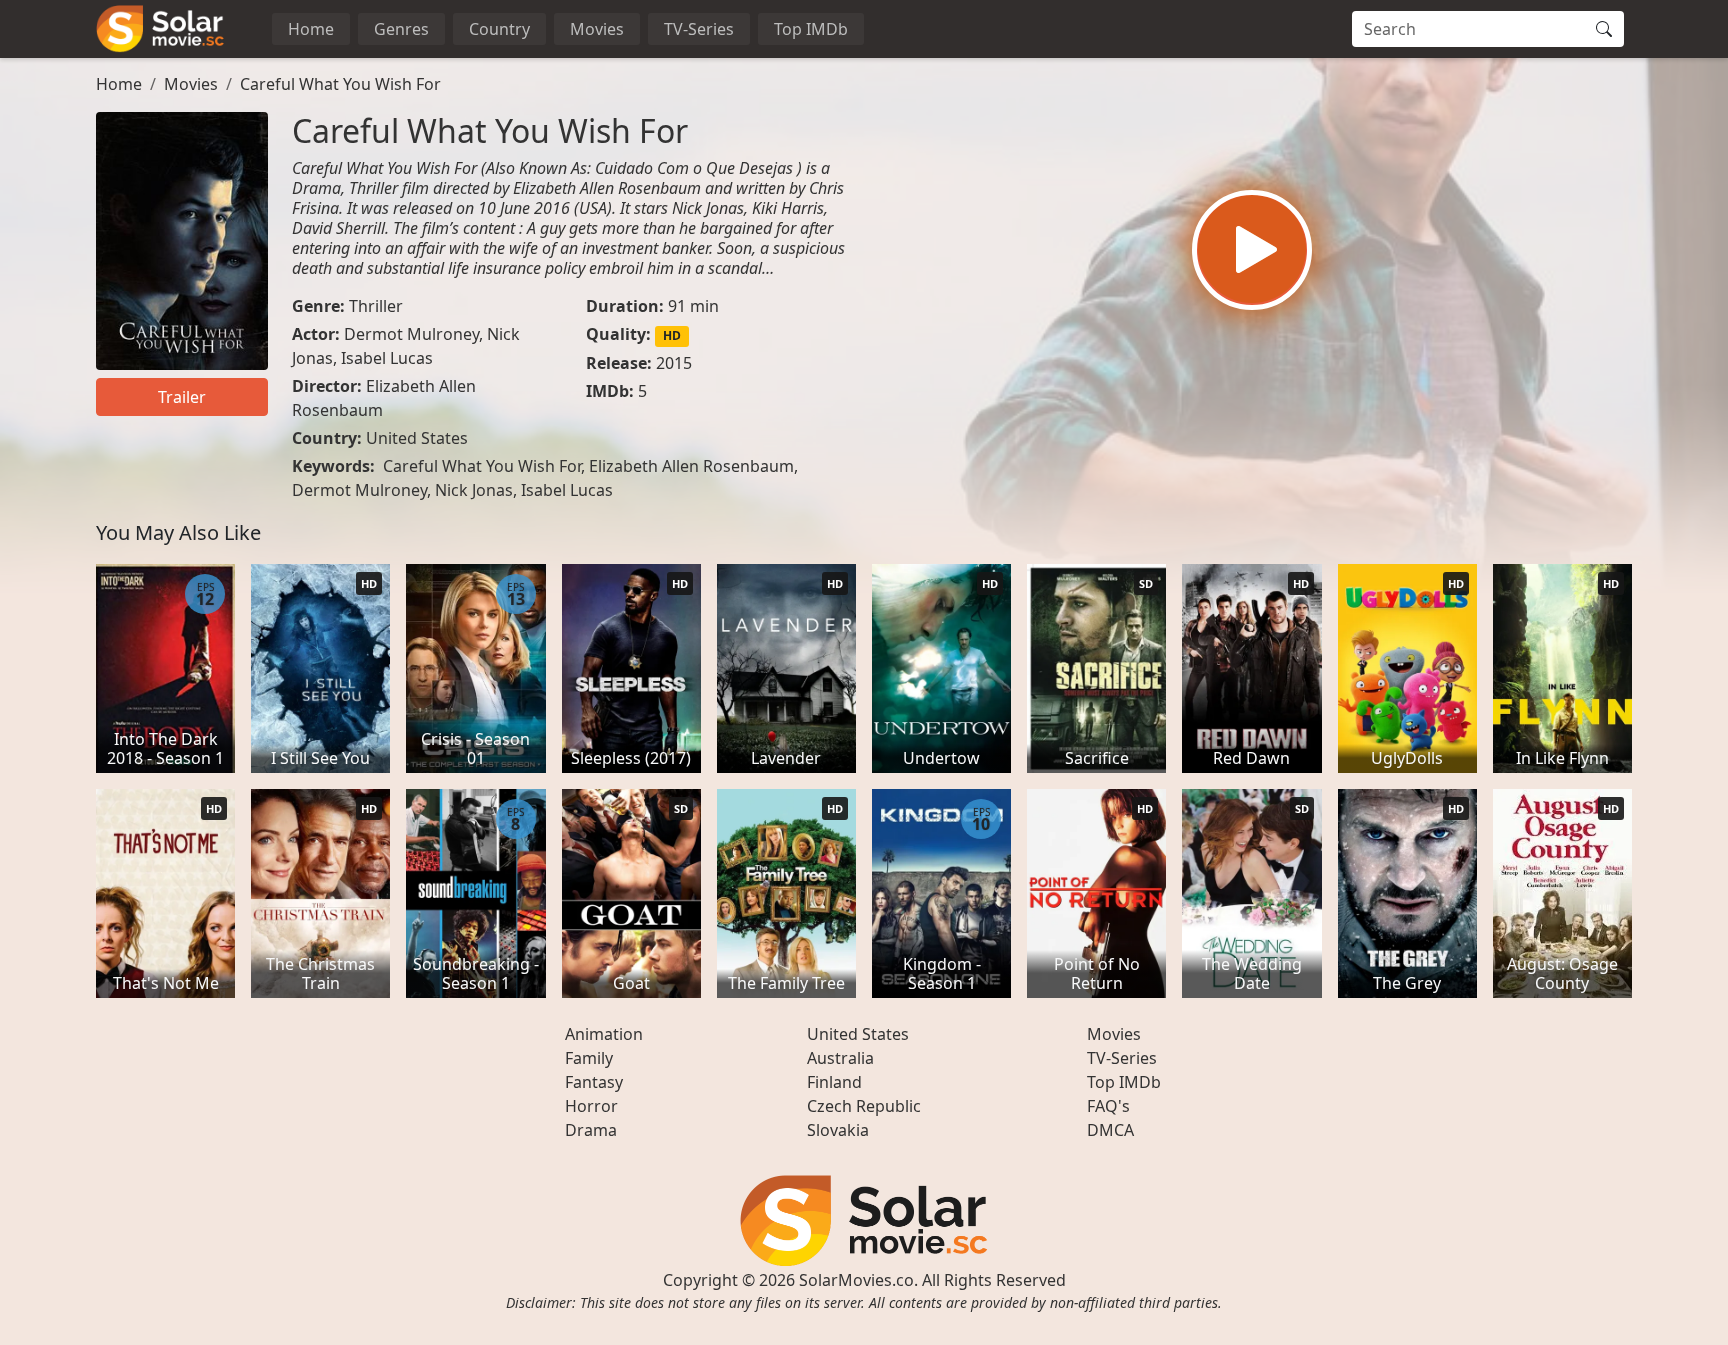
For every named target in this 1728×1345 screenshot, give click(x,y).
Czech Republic (864, 1106)
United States (417, 438)
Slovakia (838, 1130)
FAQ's (1108, 1106)
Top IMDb (811, 29)
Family (589, 1058)
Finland (834, 1082)
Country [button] (499, 29)
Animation (604, 1034)
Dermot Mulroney (411, 334)
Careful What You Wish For (340, 84)
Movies (597, 29)
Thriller (376, 306)
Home (311, 29)
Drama (591, 1130)
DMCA (1110, 1130)
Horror (591, 1106)
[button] (1252, 250)
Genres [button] (401, 29)
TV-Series (699, 29)
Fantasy (594, 1082)
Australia (840, 1058)
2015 (674, 363)
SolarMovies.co (856, 1280)
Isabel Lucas (387, 358)
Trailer (182, 397)
